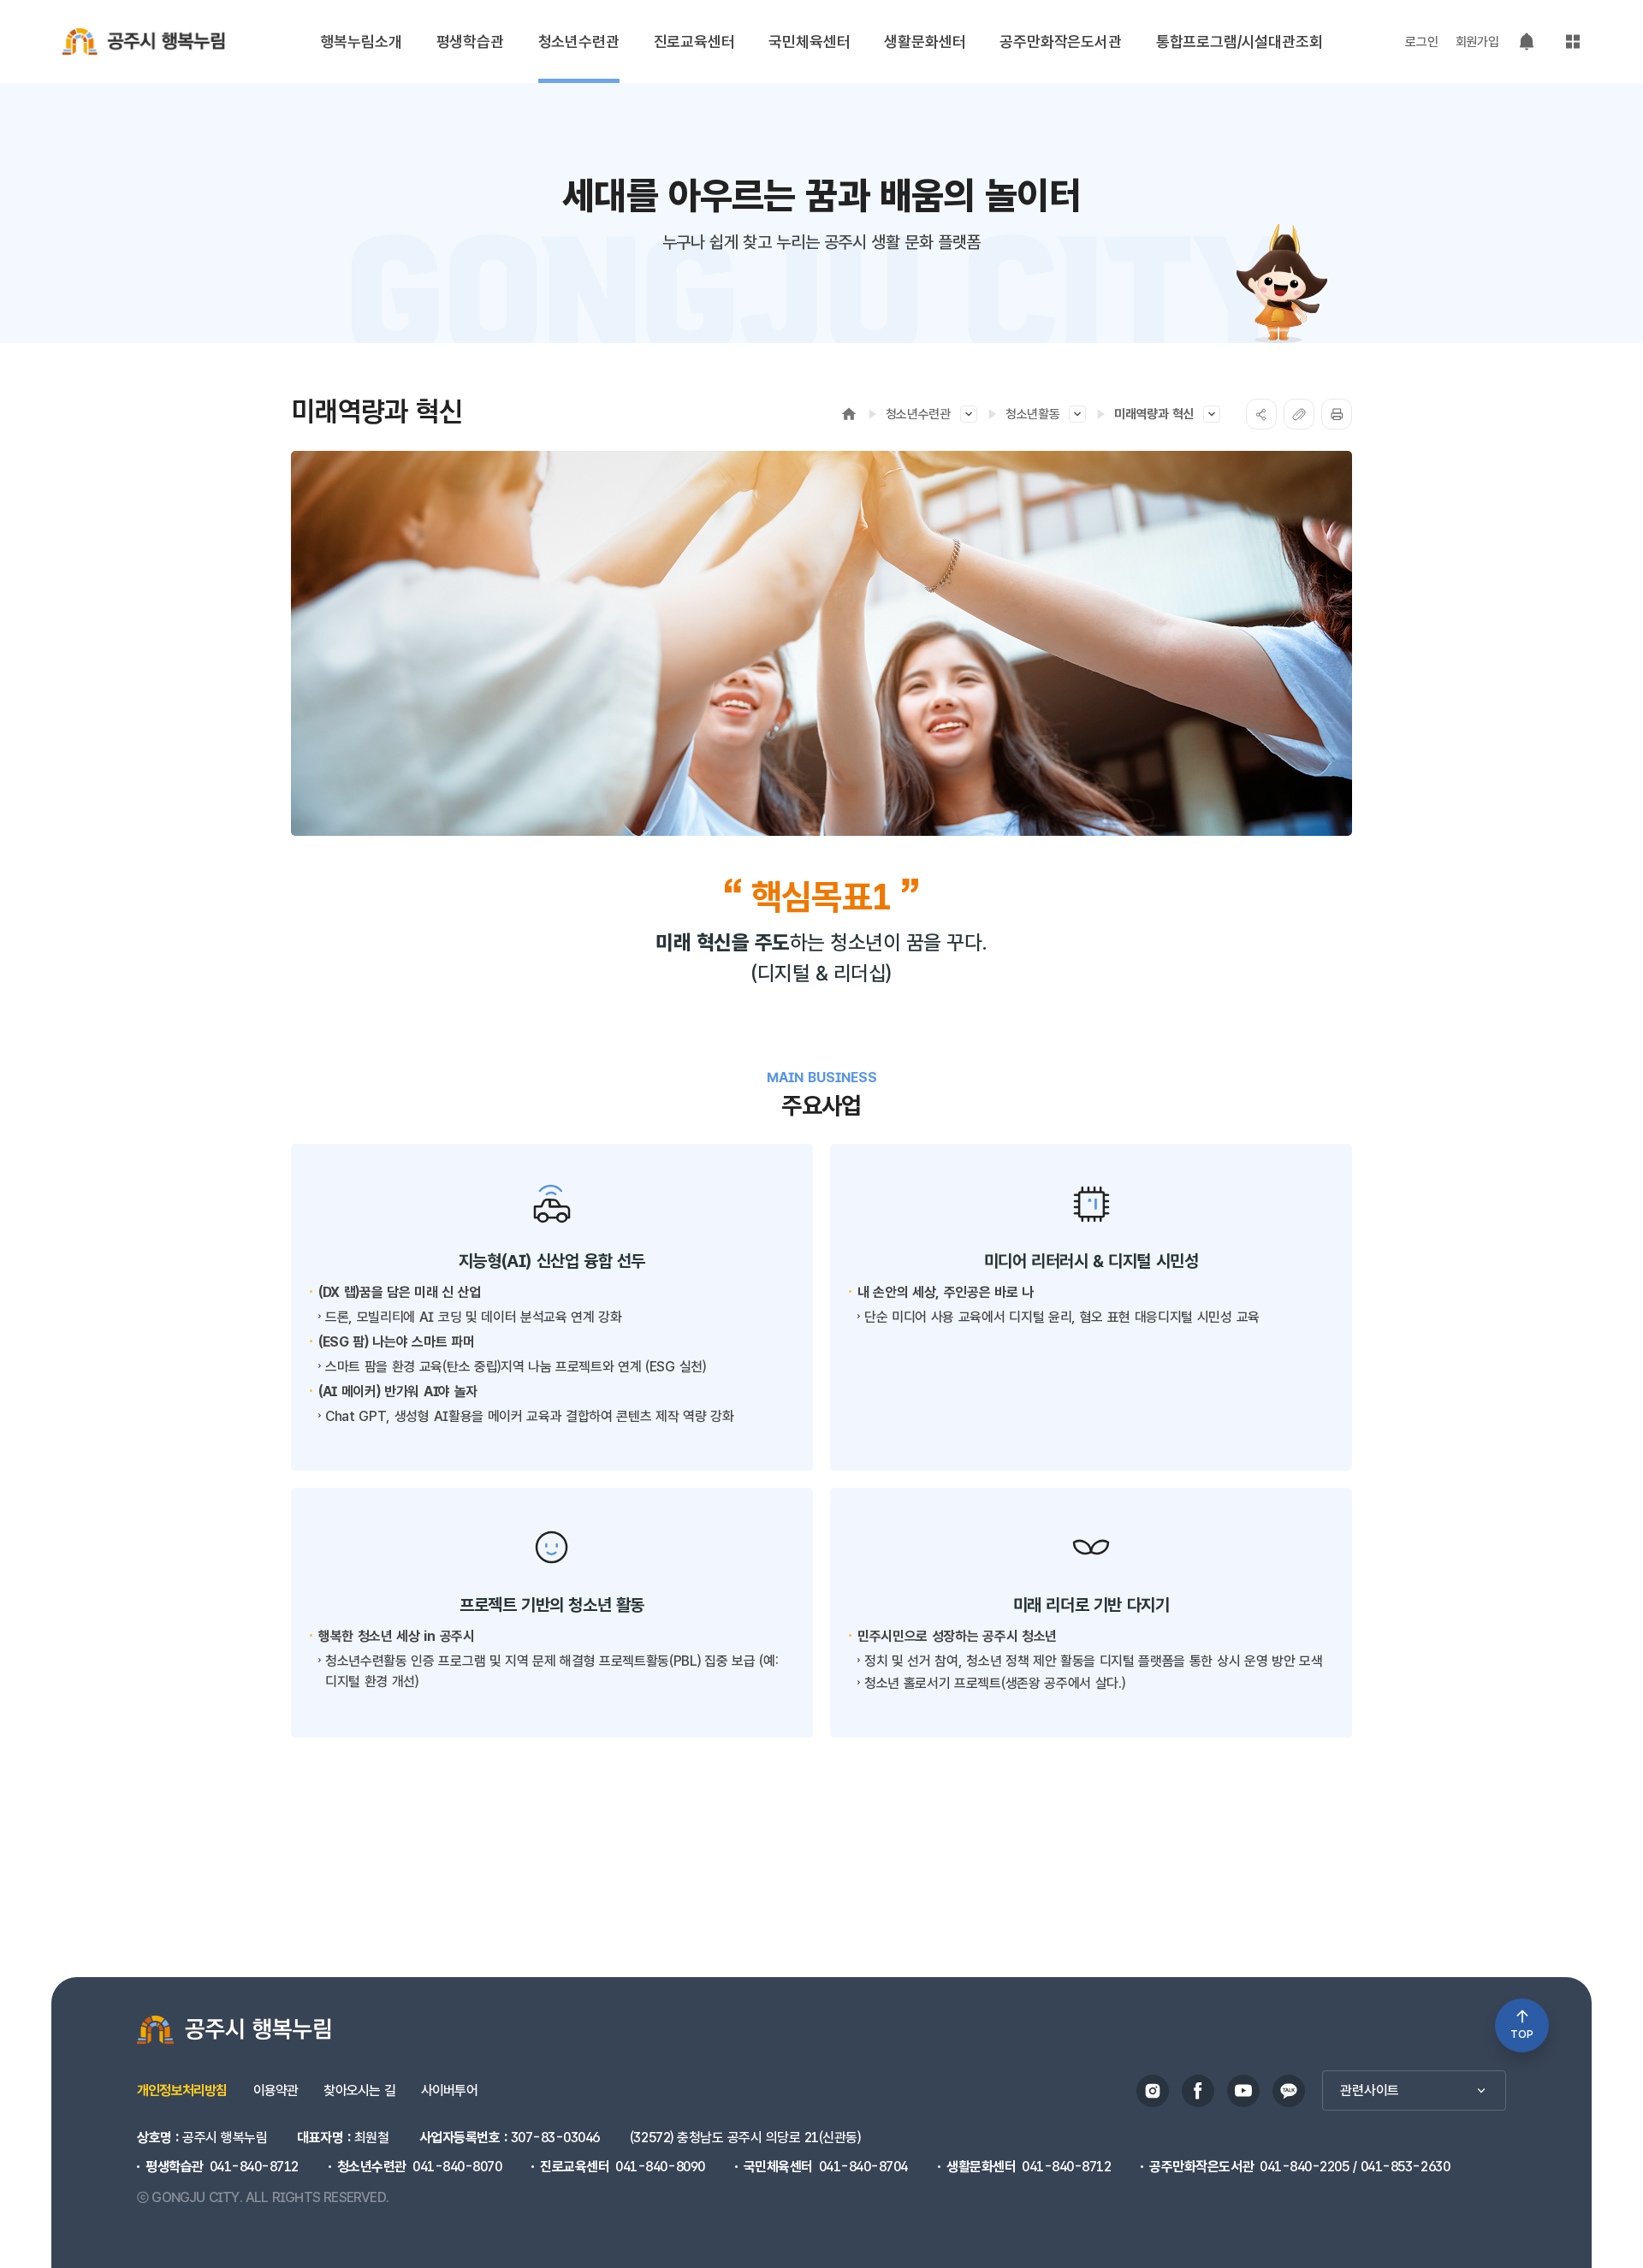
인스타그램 (1153, 2091)
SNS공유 (1261, 414)
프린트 (1337, 414)
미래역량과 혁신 (1154, 414)
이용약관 (276, 2090)
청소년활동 (1033, 414)
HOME (849, 414)
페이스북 (1198, 2091)
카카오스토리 (1289, 2091)
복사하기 (1299, 414)
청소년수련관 (918, 414)
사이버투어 (449, 2090)
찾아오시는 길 (359, 2090)
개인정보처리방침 (182, 2090)
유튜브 (1243, 2091)
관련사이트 (1370, 2090)
